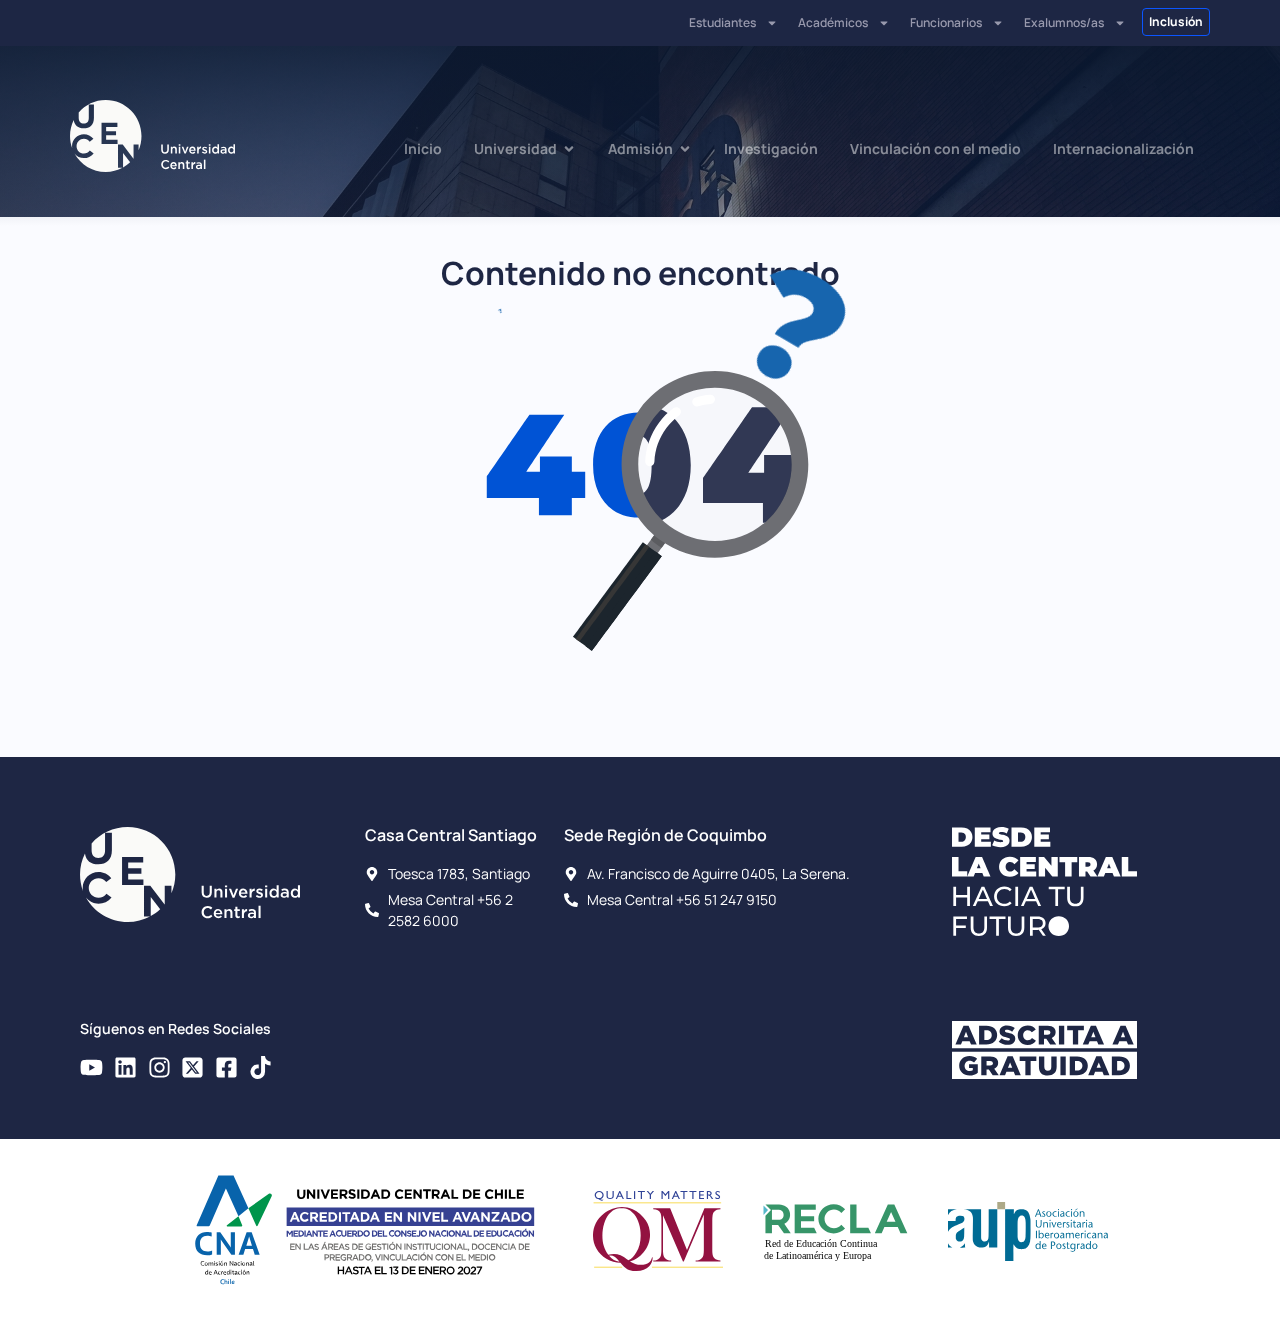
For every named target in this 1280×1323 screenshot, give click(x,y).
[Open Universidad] (569, 148)
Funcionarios (946, 22)
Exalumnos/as (1064, 22)
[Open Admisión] (685, 148)
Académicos (833, 22)
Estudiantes (722, 22)
